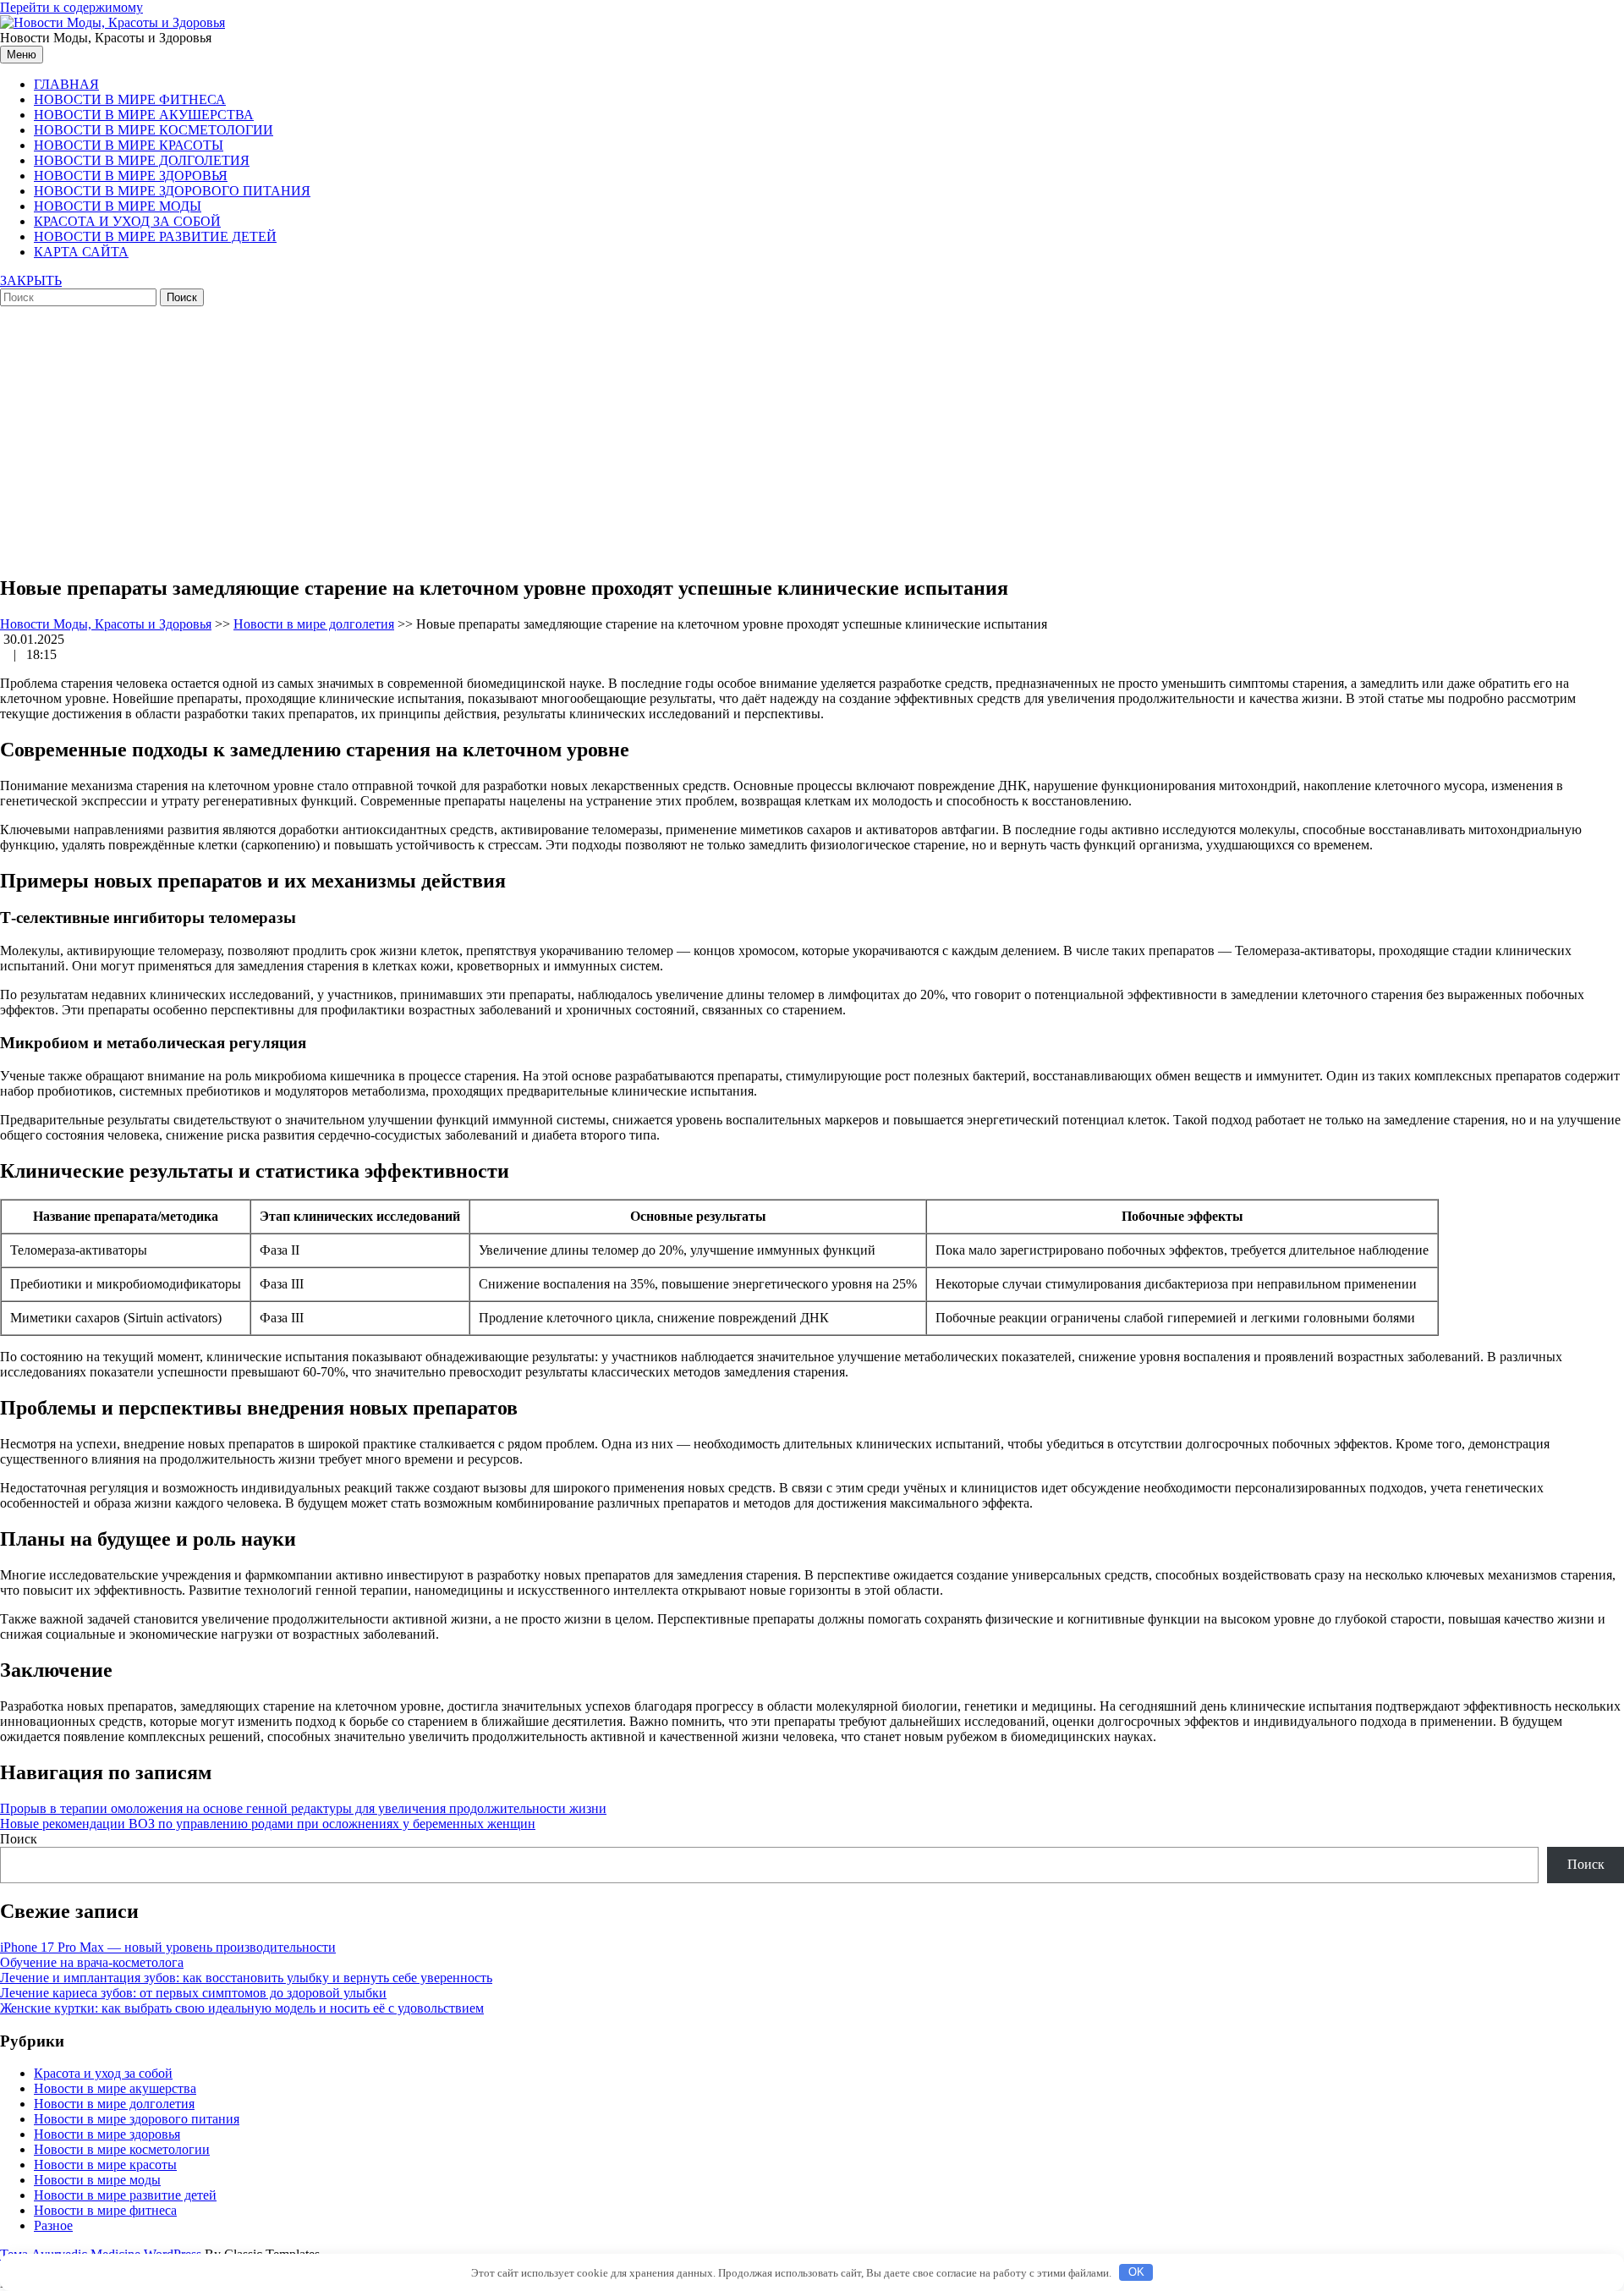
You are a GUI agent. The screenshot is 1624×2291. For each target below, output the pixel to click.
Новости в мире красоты (129, 145)
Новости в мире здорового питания (172, 191)
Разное (53, 2225)
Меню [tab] (22, 55)
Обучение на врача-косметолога (92, 1962)
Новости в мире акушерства (144, 115)
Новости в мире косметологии (154, 130)
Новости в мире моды (118, 206)
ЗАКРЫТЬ (31, 280)
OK (1136, 2272)
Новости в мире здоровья (131, 176)
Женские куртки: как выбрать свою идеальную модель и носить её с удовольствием (242, 2008)
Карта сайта (81, 252)
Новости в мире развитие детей (155, 236)
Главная (66, 84)
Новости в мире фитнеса (130, 99)
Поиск (19, 1839)
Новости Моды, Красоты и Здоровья (106, 624)
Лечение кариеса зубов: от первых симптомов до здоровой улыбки (193, 1993)
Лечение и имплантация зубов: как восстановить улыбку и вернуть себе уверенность (246, 1978)
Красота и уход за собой (127, 221)
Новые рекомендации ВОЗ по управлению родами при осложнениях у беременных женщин (268, 1824)
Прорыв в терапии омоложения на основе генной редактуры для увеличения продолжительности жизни (303, 1808)
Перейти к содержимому (71, 7)
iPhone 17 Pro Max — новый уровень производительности (168, 1947)
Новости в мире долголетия (142, 160)
